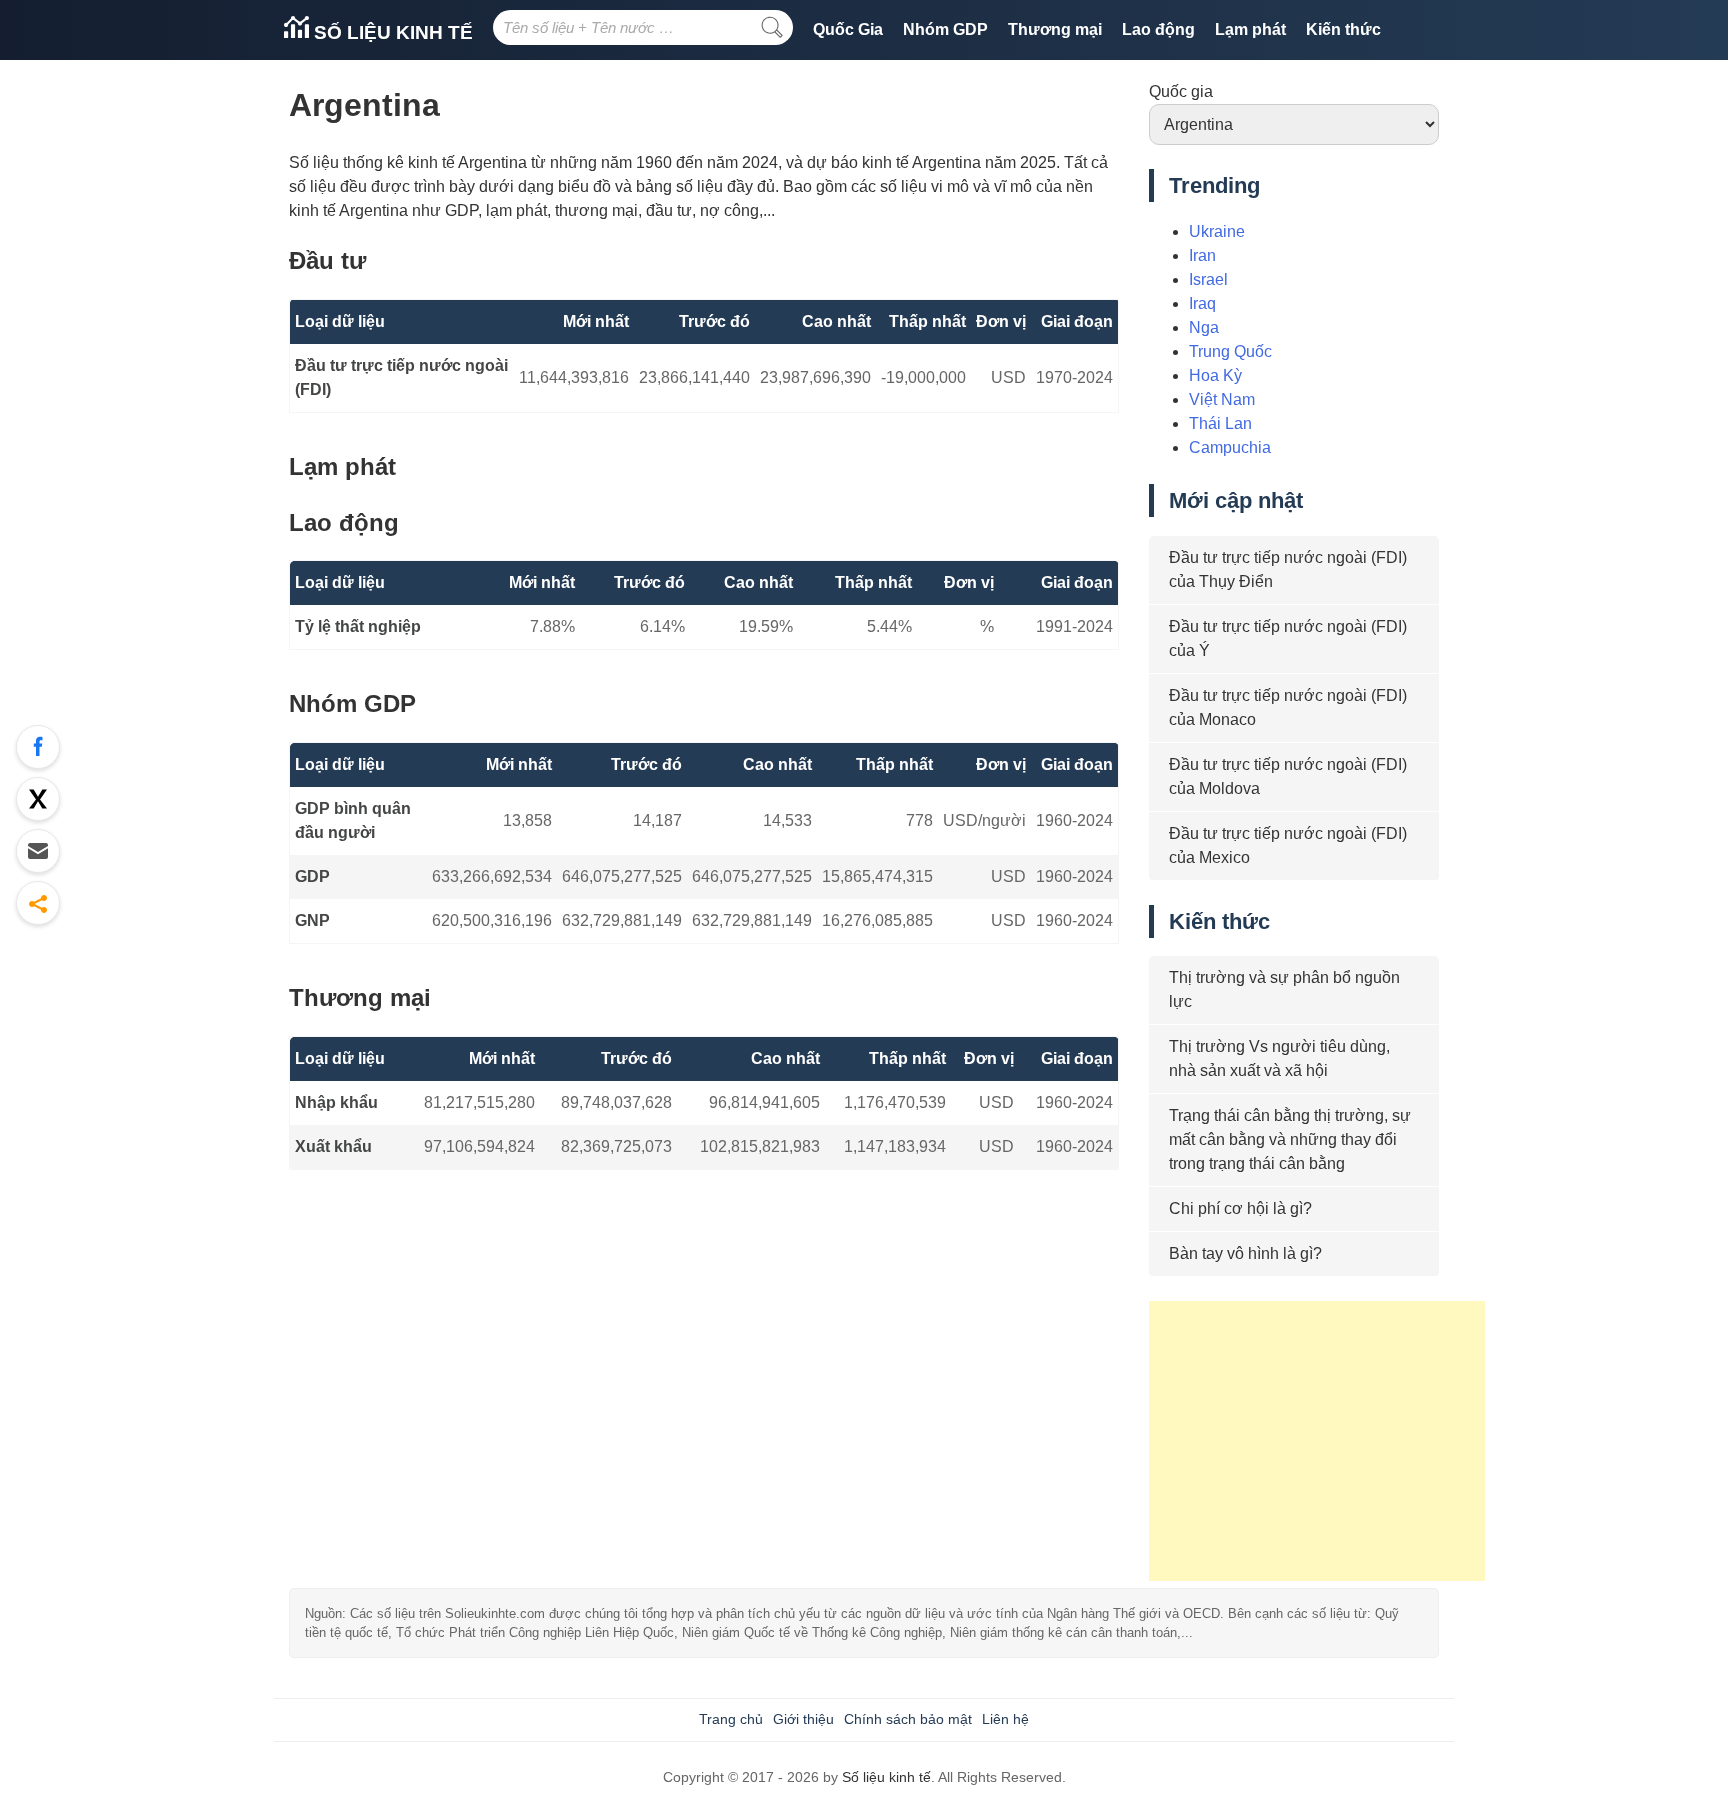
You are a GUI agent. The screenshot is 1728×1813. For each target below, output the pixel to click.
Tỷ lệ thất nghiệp (358, 626)
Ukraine (1217, 231)
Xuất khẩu (333, 1146)
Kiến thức (1343, 29)
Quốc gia (1181, 91)
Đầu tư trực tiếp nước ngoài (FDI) (401, 377)
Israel (1208, 279)
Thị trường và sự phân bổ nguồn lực (1284, 989)
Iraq (1202, 303)
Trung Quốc (1230, 351)
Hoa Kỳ (1215, 375)
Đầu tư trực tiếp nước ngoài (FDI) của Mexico (1288, 845)
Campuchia (1230, 447)
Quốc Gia (848, 29)
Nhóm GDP (945, 29)
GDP (312, 876)
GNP (312, 920)
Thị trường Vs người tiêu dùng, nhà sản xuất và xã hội (1279, 1058)
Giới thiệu (803, 1719)
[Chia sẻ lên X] (38, 799)
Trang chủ (731, 1719)
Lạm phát (1250, 29)
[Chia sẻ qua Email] (38, 851)
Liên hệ (1005, 1719)
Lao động (1158, 29)
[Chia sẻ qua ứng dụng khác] (38, 903)
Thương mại (1055, 29)
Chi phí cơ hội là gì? (1240, 1208)
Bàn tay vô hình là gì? (1245, 1253)
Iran (1202, 255)
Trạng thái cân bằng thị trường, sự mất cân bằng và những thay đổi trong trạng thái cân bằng (1290, 1139)
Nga (1204, 327)
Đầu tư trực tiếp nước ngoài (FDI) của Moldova (1288, 776)
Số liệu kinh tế (391, 32)
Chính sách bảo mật (908, 1719)
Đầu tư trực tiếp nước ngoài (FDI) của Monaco (1288, 707)
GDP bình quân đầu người (353, 820)
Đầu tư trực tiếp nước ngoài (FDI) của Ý (1288, 638)
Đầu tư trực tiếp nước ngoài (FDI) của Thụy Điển (1288, 569)
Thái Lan (1220, 423)
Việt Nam (1222, 399)
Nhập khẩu (336, 1102)
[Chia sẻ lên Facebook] (38, 747)
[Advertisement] (1317, 1441)
